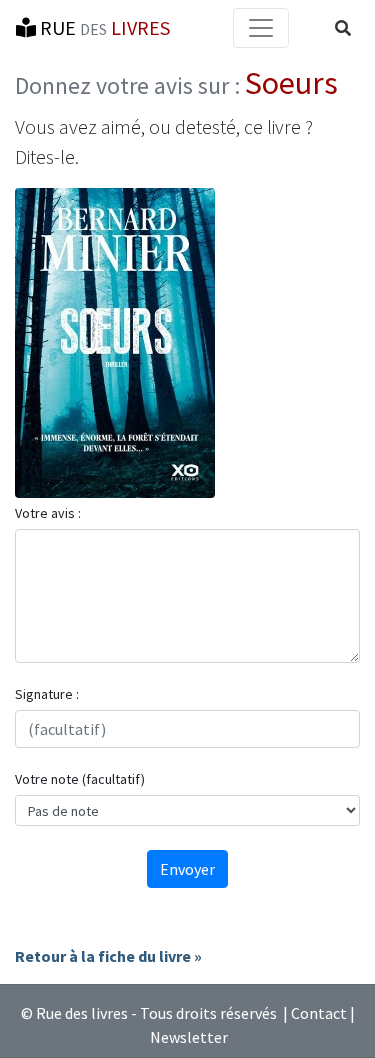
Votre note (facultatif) (80, 779)
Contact (319, 1013)
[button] (343, 28)
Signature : (47, 694)
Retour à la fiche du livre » (108, 956)
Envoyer (187, 869)
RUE (103, 27)
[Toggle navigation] (261, 28)
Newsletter (189, 1037)
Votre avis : (48, 513)
